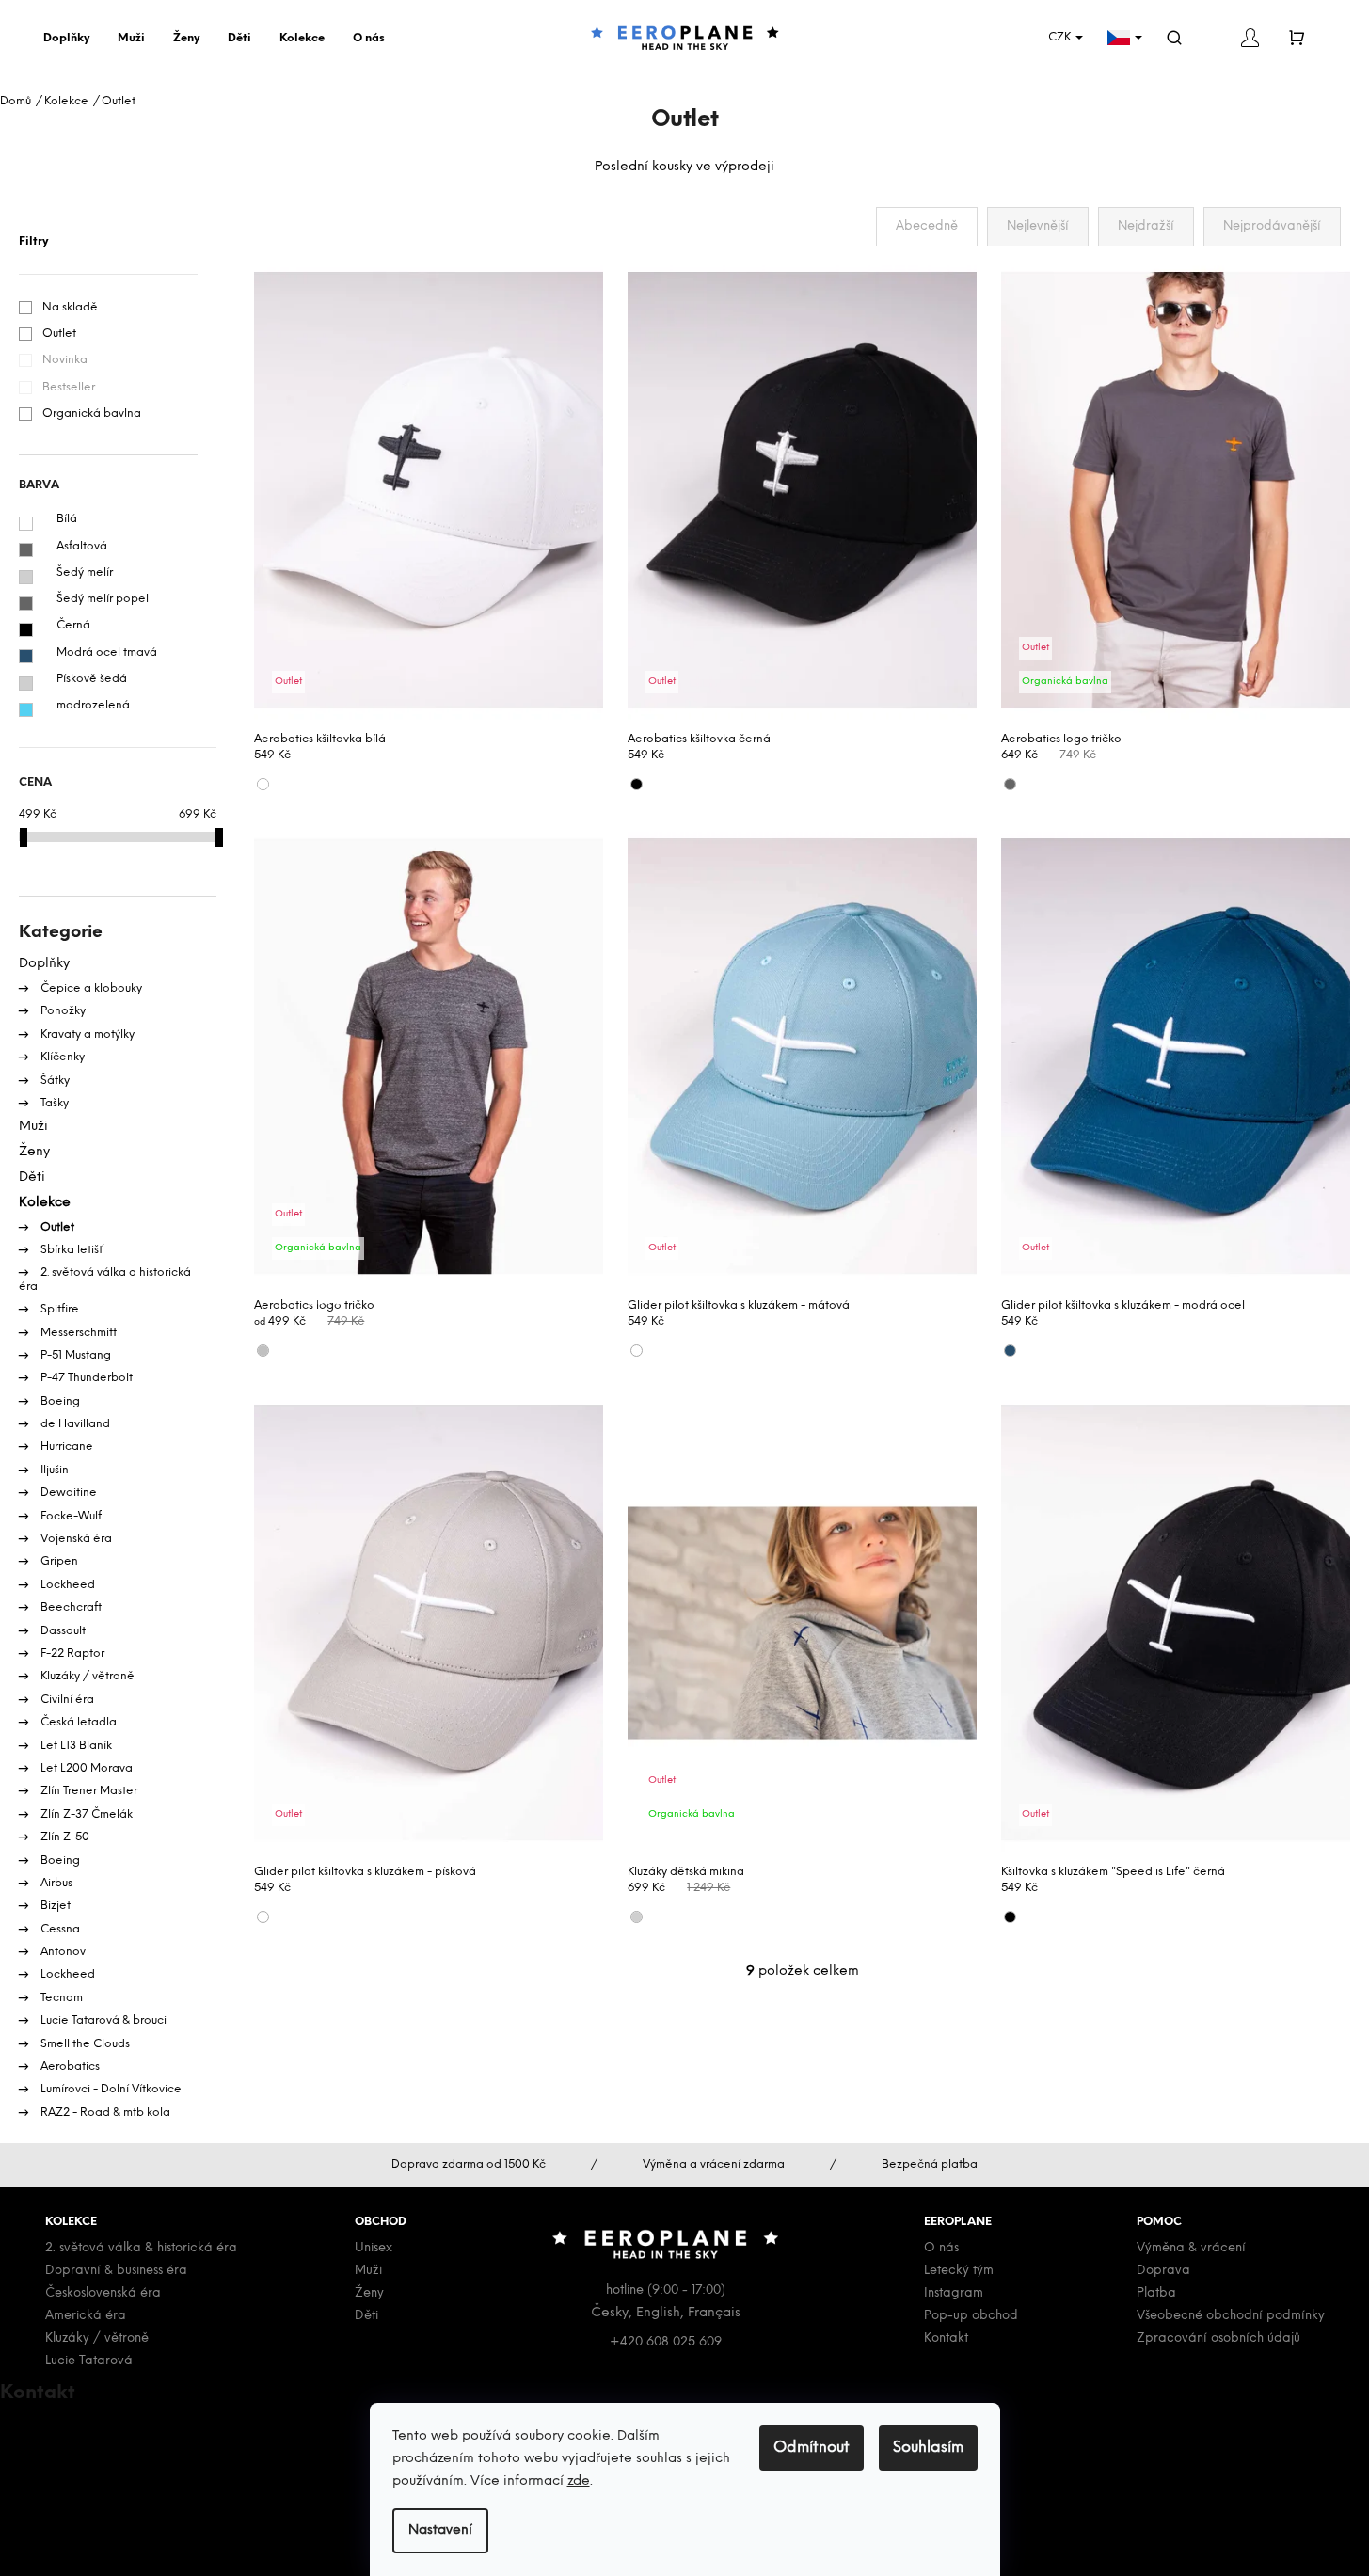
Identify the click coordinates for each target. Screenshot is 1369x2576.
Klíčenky (61, 1057)
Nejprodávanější (1272, 226)
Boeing (59, 1401)
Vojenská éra (75, 1539)
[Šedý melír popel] (26, 604)
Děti (32, 1177)
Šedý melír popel (103, 599)
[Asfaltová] (26, 550)
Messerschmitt (77, 1333)
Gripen (58, 1561)
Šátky (54, 1081)
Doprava (1163, 2271)
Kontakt (946, 2338)
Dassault (62, 1631)
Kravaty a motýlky (86, 1034)
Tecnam (60, 1998)
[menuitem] (71, 39)
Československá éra (103, 2293)
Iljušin (53, 1470)
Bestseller (69, 387)
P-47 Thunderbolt (85, 1378)
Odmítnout (812, 2448)
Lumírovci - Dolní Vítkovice (110, 2089)
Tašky (53, 1103)
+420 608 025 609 (666, 2342)
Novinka (65, 360)
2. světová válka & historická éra (141, 2248)
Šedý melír (85, 572)
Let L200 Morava (85, 1768)
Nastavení (440, 2530)
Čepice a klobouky (90, 988)
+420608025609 (83, 2446)
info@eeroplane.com (93, 2424)
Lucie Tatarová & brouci (102, 2020)
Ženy (34, 1152)
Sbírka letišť (71, 1250)
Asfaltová (82, 546)
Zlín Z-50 (64, 1837)
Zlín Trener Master (88, 1791)
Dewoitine (67, 1493)
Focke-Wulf (70, 1516)
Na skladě (70, 307)
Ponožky (62, 1011)
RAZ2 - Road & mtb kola (104, 2113)
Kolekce (45, 1203)
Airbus (55, 1883)
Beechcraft (70, 1607)
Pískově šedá (92, 679)
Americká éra (86, 2316)
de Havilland (74, 1424)
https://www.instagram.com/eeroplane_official (179, 2512)
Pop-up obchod (971, 2316)
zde (579, 2481)
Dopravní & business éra (116, 2271)
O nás (941, 2248)
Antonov (62, 1952)
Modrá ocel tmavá (107, 652)
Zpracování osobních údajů (1218, 2338)
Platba (1156, 2293)
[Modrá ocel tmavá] (26, 656)
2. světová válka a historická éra (105, 1279)
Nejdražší (1146, 226)
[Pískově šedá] (26, 684)
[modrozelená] (26, 710)
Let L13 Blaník (75, 1746)
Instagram (954, 2293)
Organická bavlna (92, 413)
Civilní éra (66, 1700)
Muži (33, 1127)
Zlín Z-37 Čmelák (85, 1814)
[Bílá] (26, 524)
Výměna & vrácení (1191, 2248)
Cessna (59, 1929)
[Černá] (26, 630)
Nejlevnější (1038, 226)
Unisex (374, 2248)
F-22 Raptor (71, 1654)
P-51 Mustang (74, 1355)
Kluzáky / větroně (86, 1676)
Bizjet (54, 1906)
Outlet (59, 334)
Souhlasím (928, 2448)
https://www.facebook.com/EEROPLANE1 (159, 2490)
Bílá (67, 519)
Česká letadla (77, 1722)
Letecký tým (959, 2271)
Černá (73, 625)
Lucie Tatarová (89, 2361)
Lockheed (66, 1585)
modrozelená (93, 705)
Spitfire (58, 1309)
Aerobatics (69, 2067)
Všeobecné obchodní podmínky (1231, 2316)
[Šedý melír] (26, 577)
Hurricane (65, 1447)
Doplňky (44, 964)
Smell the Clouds (84, 2044)
